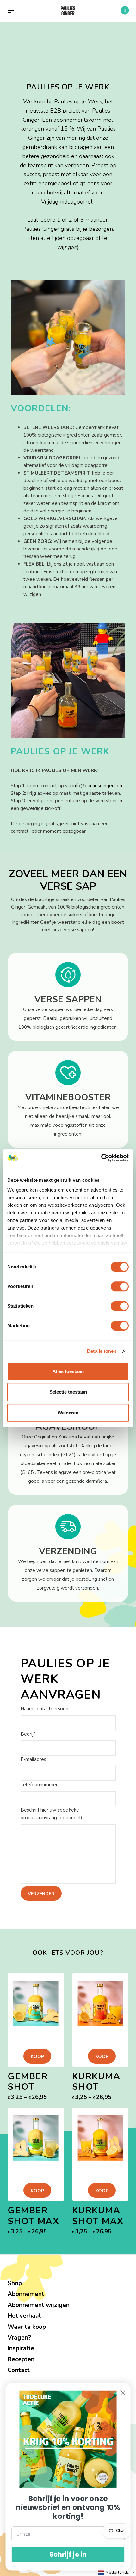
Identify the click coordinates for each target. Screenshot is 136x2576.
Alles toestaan (68, 1371)
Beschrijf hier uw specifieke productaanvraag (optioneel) (51, 1814)
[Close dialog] (123, 2393)
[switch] (120, 1286)
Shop (15, 2283)
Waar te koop (27, 2327)
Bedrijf (28, 1734)
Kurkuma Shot (96, 2082)
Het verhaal (24, 2316)
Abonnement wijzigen (39, 2305)
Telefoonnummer (39, 1785)
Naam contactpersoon (44, 1709)
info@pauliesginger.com (98, 786)
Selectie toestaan (68, 1392)
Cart (125, 10)
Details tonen (102, 1351)
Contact (19, 2370)
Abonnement (26, 2294)
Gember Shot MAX (33, 2216)
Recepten (21, 2359)
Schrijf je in (68, 2554)
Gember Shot (28, 2082)
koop (37, 2056)
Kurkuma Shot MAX (98, 2216)
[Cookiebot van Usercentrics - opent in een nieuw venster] (101, 1158)
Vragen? (19, 2338)
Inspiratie (21, 2348)
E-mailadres (33, 1759)
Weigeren (68, 1413)
